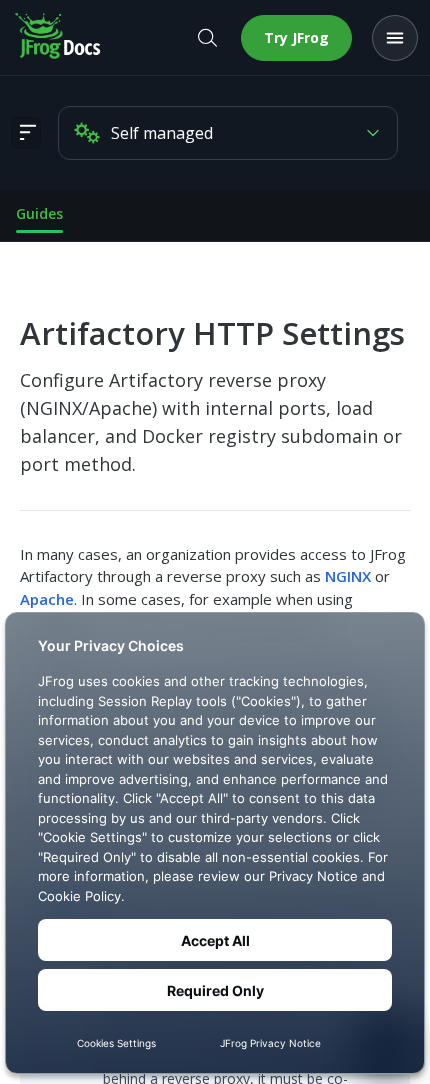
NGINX (348, 576)
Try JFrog (296, 37)
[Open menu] (395, 38)
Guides (39, 213)
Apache (47, 599)
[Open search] (207, 38)
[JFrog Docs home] (59, 38)
